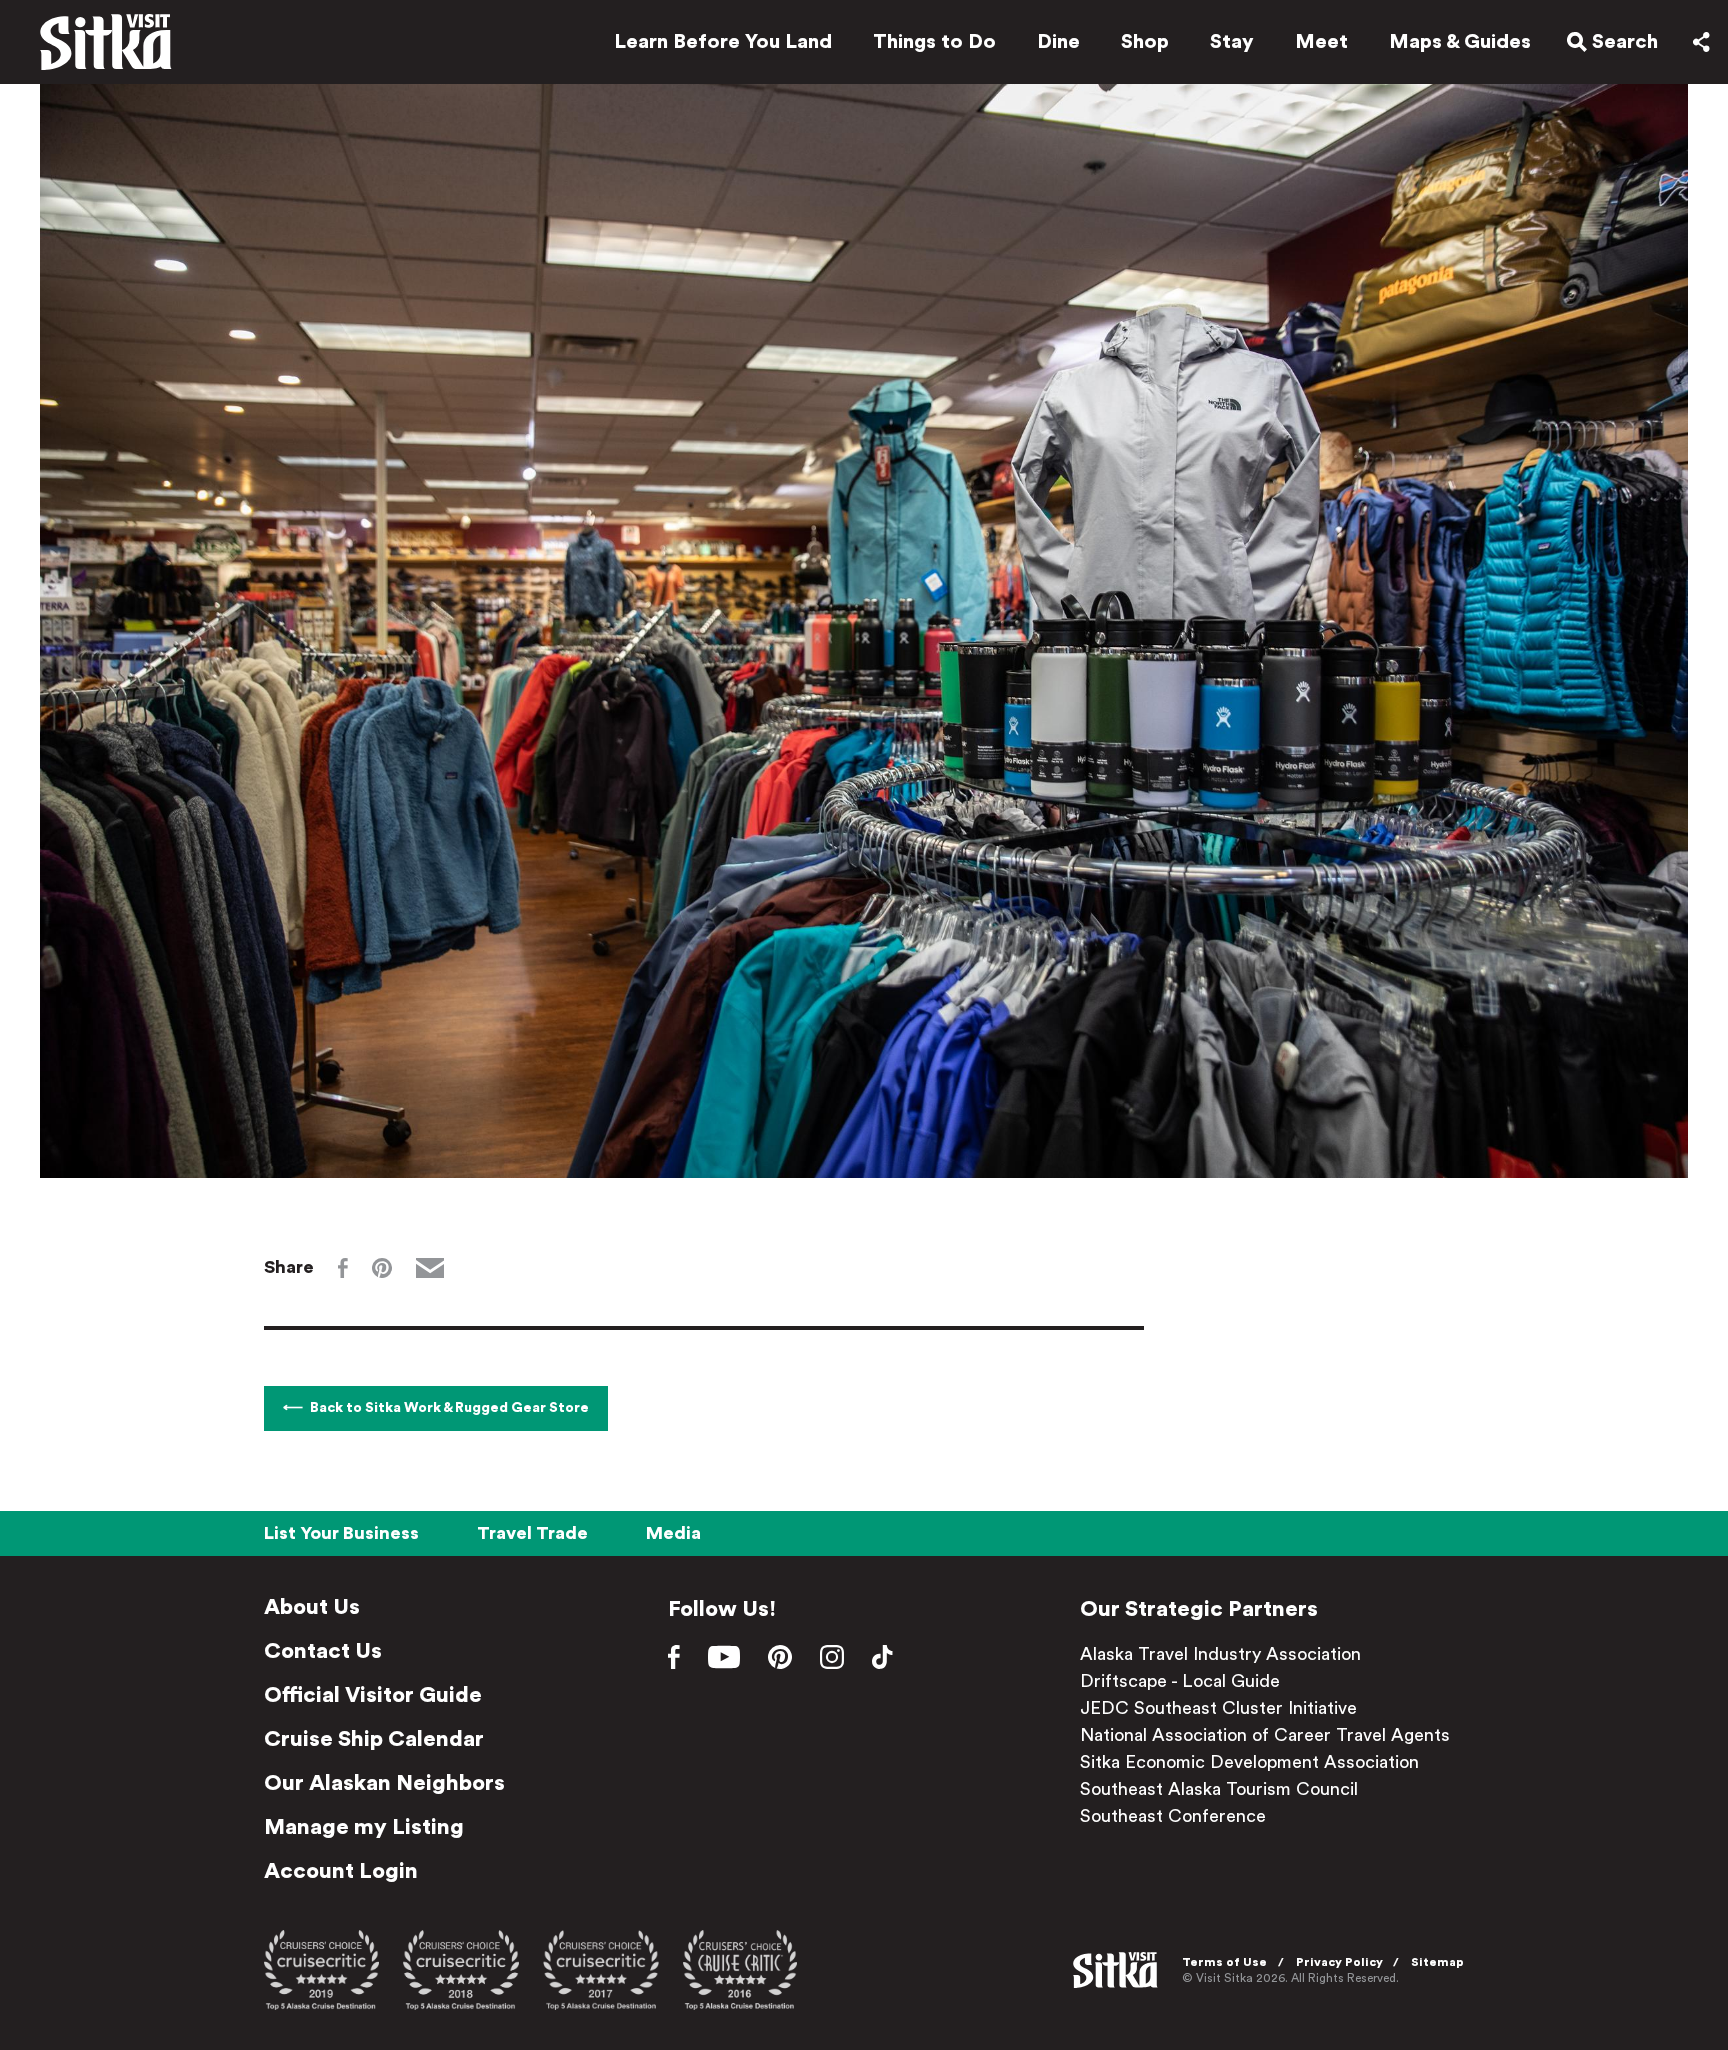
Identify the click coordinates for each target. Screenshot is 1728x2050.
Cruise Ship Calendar (374, 1739)
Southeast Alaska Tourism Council (1219, 1789)
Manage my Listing (364, 1827)
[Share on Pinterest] (382, 1268)
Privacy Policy (1339, 1962)
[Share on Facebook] (343, 1268)
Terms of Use (1224, 1962)
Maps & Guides (1460, 42)
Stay (1232, 42)
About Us (312, 1607)
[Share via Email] (430, 1268)
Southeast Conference (1173, 1816)
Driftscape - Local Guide (1180, 1681)
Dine (1058, 42)
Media (673, 1533)
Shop (1145, 42)
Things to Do (934, 42)
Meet (1321, 42)
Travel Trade (532, 1533)
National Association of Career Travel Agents (1265, 1735)
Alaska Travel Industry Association (1220, 1654)
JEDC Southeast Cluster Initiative (1218, 1708)
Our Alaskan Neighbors (384, 1783)
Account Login (341, 1871)
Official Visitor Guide (373, 1695)
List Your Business (341, 1533)
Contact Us (323, 1651)
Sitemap (1437, 1962)
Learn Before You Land (723, 42)
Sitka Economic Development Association (1249, 1762)
